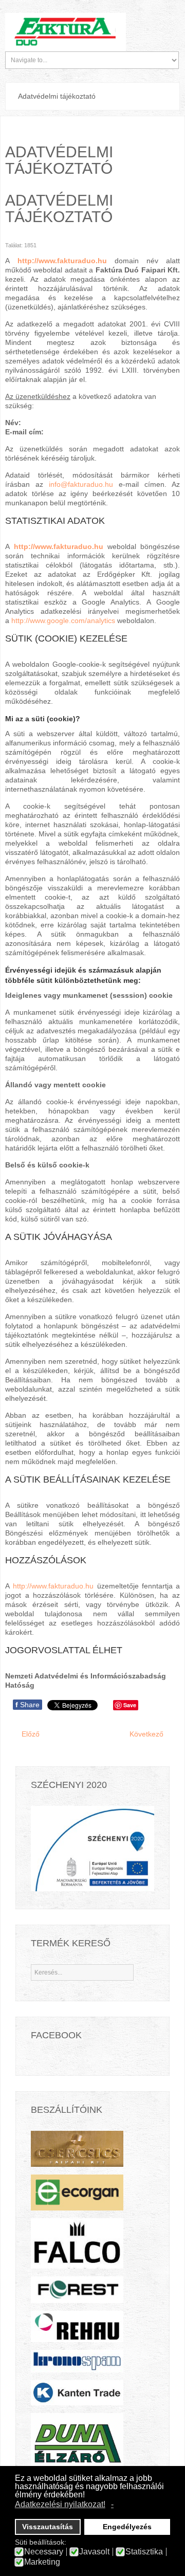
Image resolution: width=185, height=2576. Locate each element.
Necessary (44, 2552)
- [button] (112, 2504)
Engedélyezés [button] (127, 2527)
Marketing (42, 2562)
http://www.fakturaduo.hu (62, 261)
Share (27, 1705)
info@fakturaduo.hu (81, 484)
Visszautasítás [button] (48, 2527)
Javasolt (94, 2552)
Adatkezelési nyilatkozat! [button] (60, 2504)
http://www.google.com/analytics (63, 620)
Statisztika (144, 2552)
